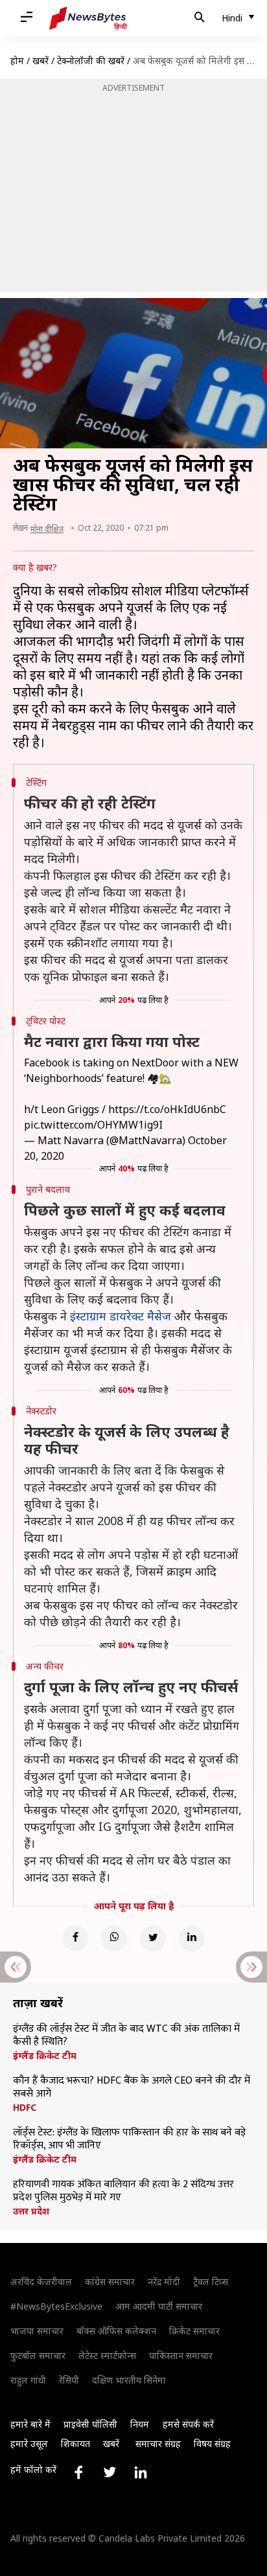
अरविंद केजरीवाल (41, 2282)
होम (17, 61)
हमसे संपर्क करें (188, 2424)
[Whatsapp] (114, 1938)
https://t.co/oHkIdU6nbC (167, 1109)
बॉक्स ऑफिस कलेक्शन (116, 2331)
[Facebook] (75, 1938)
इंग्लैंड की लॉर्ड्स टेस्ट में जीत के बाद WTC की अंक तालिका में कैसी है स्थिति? (126, 2036)
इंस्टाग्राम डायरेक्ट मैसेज (121, 1316)
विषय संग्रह (212, 2444)
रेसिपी (69, 2380)
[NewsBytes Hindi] (88, 18)
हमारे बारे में (30, 2424)
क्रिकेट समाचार (194, 2331)
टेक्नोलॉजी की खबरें (91, 61)
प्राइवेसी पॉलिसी (90, 2424)
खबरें (41, 61)
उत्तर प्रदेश (31, 2211)
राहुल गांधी (28, 2380)
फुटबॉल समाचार (38, 2355)
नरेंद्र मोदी (164, 2282)
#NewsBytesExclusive (56, 2306)
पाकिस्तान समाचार (181, 2355)
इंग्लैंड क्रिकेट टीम (45, 2056)
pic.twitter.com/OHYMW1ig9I (93, 1125)
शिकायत (75, 2444)
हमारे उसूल (29, 2444)
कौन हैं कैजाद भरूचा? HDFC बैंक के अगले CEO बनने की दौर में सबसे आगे (132, 2087)
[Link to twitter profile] (110, 2472)
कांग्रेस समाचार (110, 2282)
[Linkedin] (192, 1938)
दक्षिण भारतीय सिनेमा (129, 2380)
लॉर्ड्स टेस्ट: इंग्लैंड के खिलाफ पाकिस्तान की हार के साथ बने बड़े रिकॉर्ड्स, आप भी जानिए (129, 2139)
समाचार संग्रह (158, 2444)
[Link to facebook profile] (78, 2472)
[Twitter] (153, 1938)
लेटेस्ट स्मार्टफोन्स (107, 2355)
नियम (140, 2424)
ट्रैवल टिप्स (211, 2282)
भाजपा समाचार (37, 2331)
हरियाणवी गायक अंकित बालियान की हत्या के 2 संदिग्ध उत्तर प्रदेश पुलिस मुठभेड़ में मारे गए (123, 2191)
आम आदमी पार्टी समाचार (159, 2306)
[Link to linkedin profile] (141, 2472)
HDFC (25, 2108)
